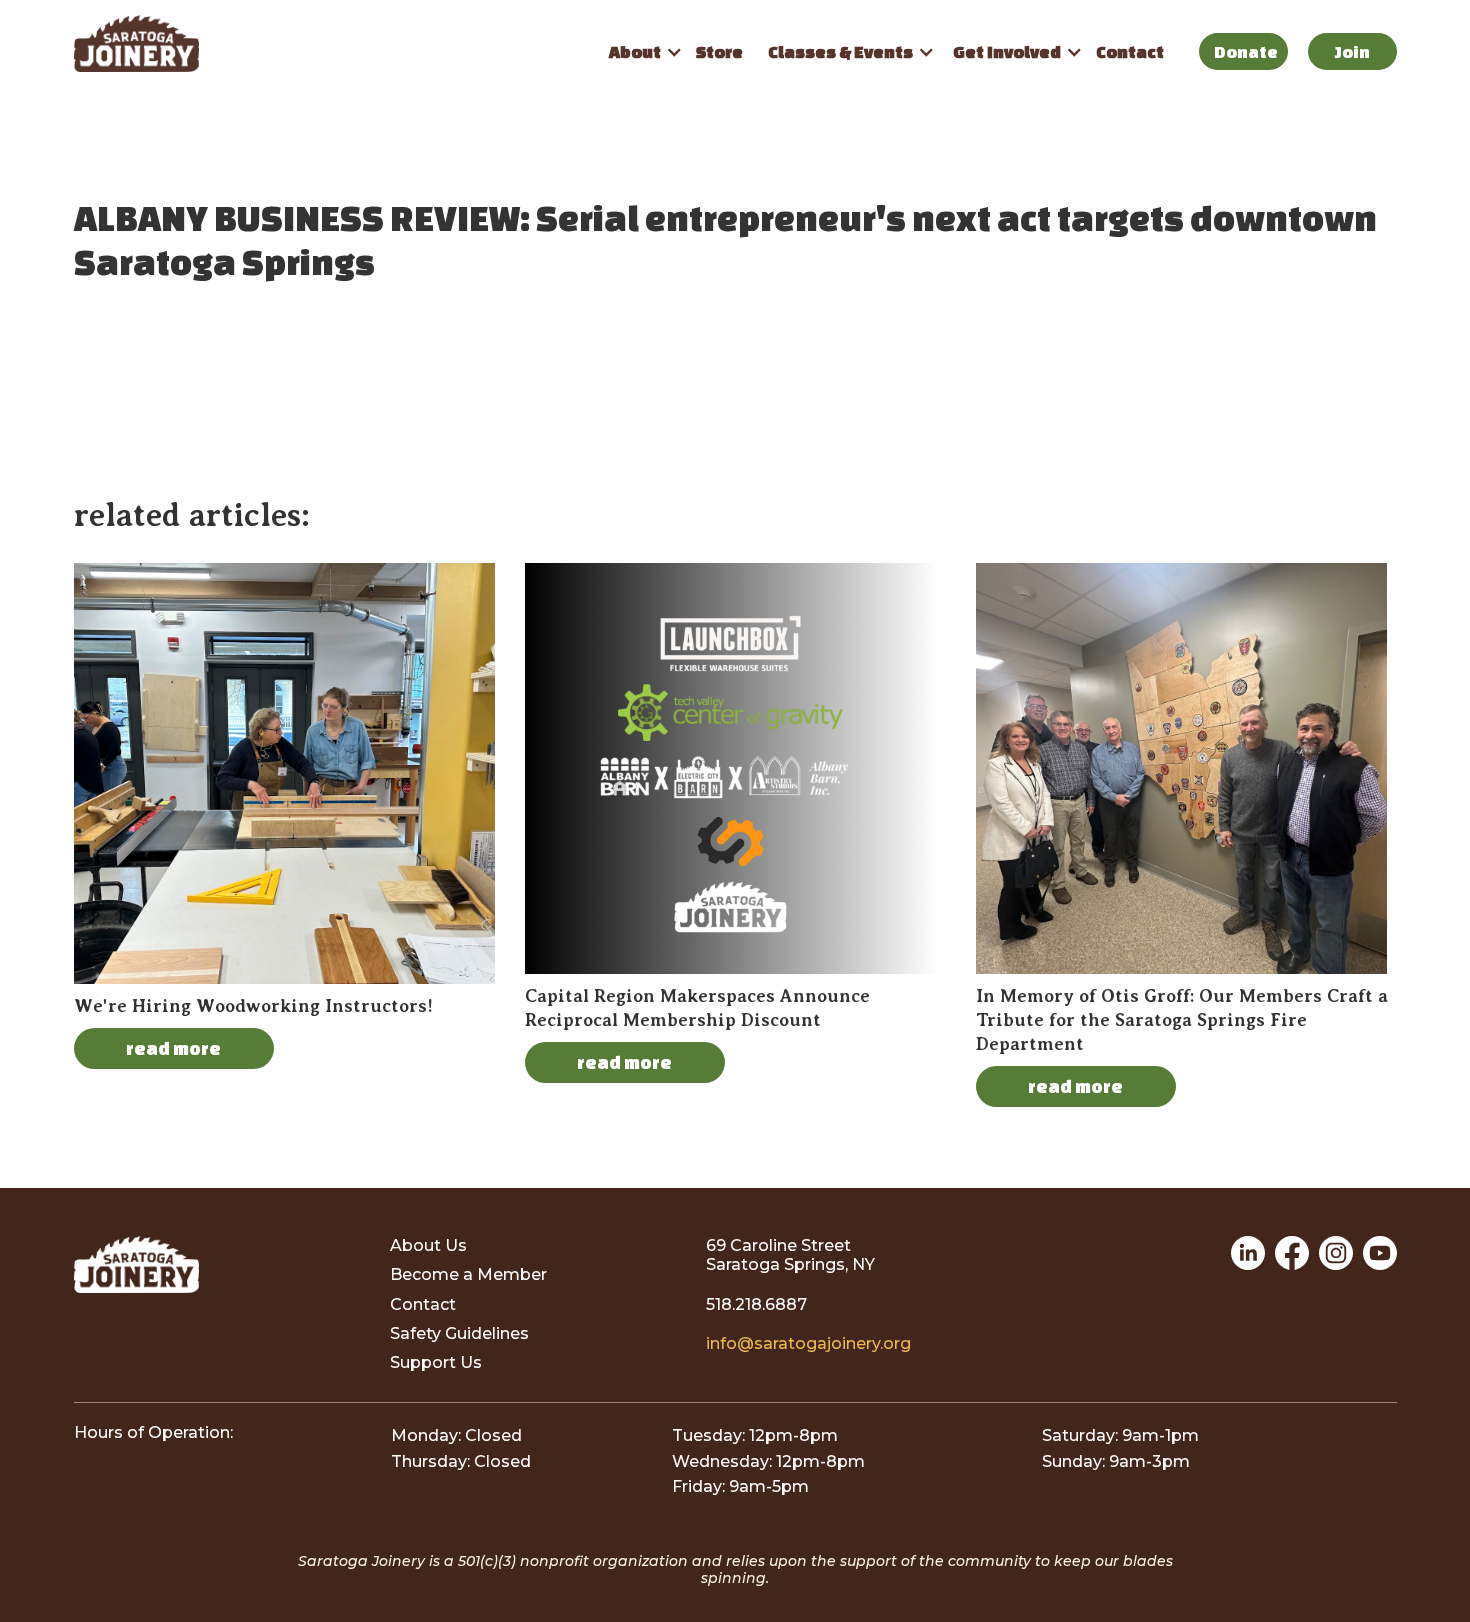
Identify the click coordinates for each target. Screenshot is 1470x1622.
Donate (1246, 51)
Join (1352, 51)
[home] (334, 43)
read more (173, 1048)
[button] (640, 52)
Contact (1130, 51)
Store (719, 51)
